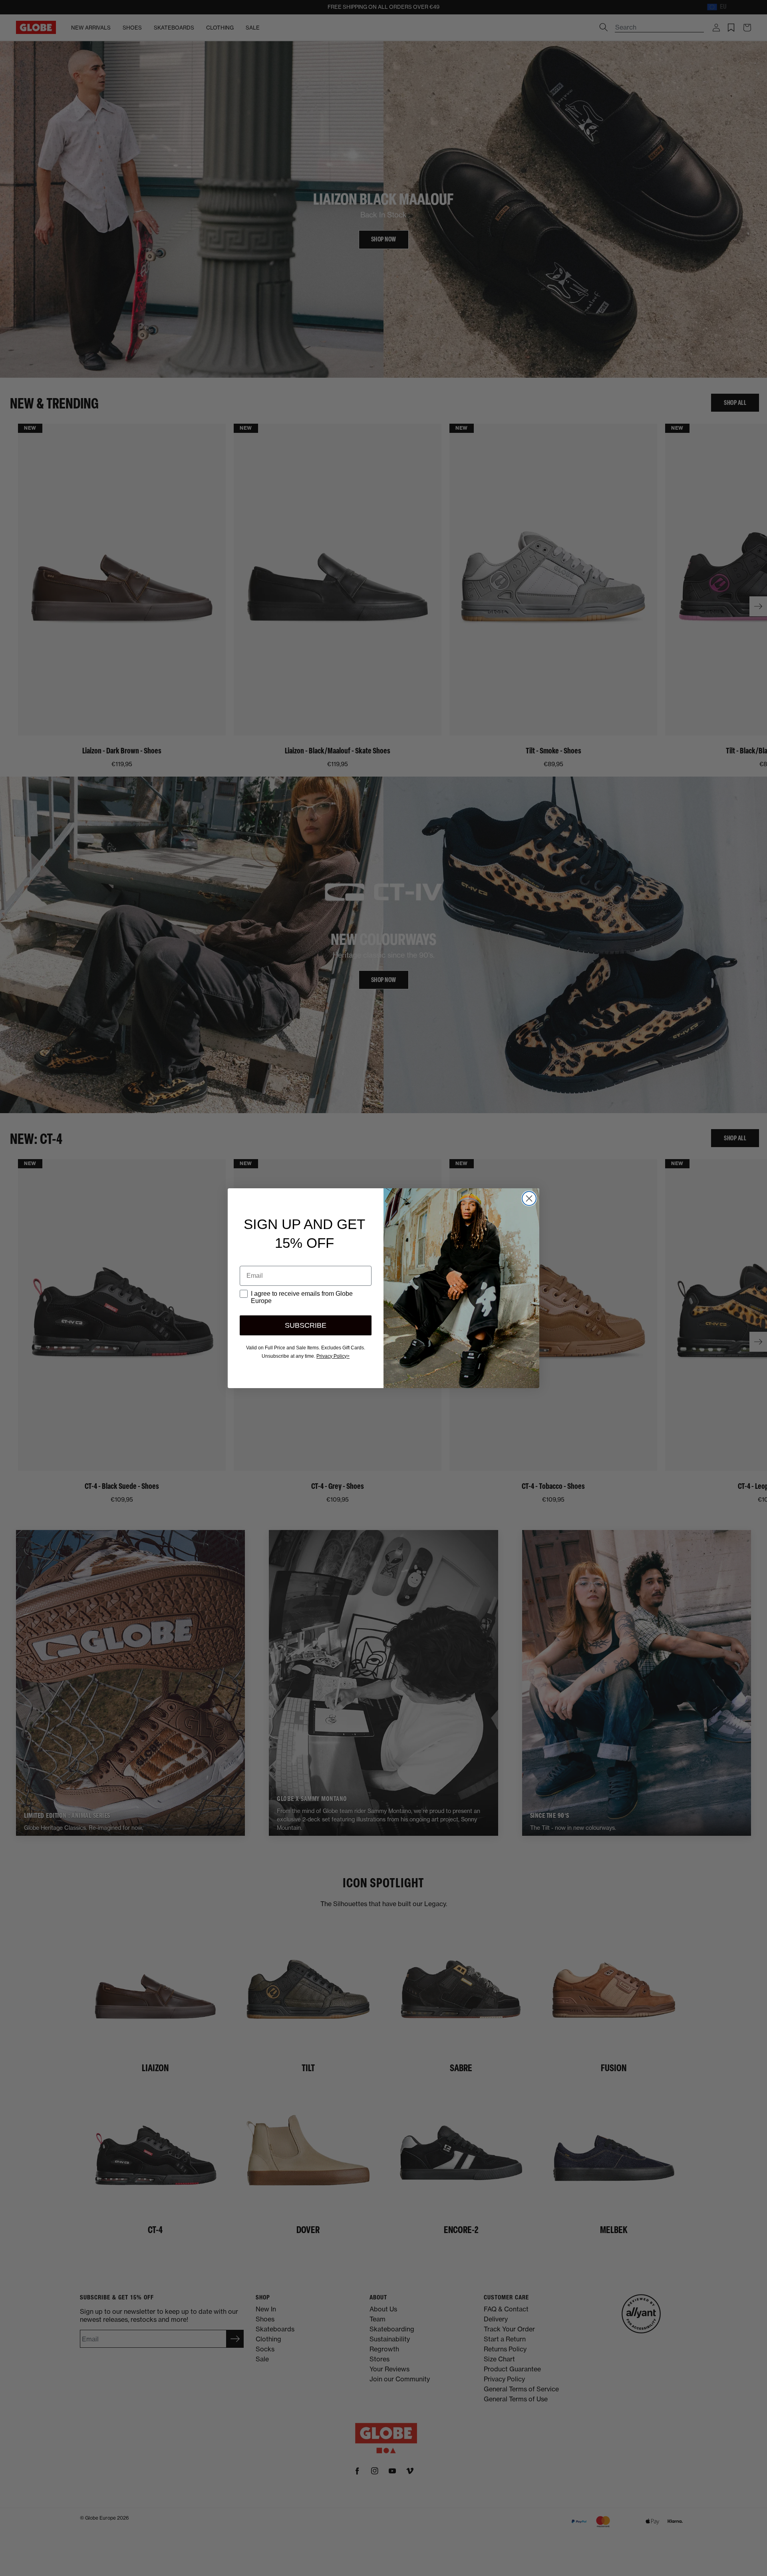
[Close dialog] (529, 1198)
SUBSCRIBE (306, 1325)
